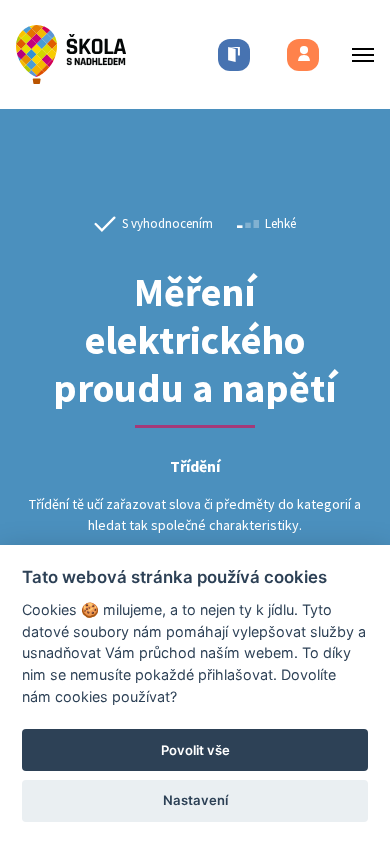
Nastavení (195, 800)
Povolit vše (195, 750)
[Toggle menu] (357, 54)
